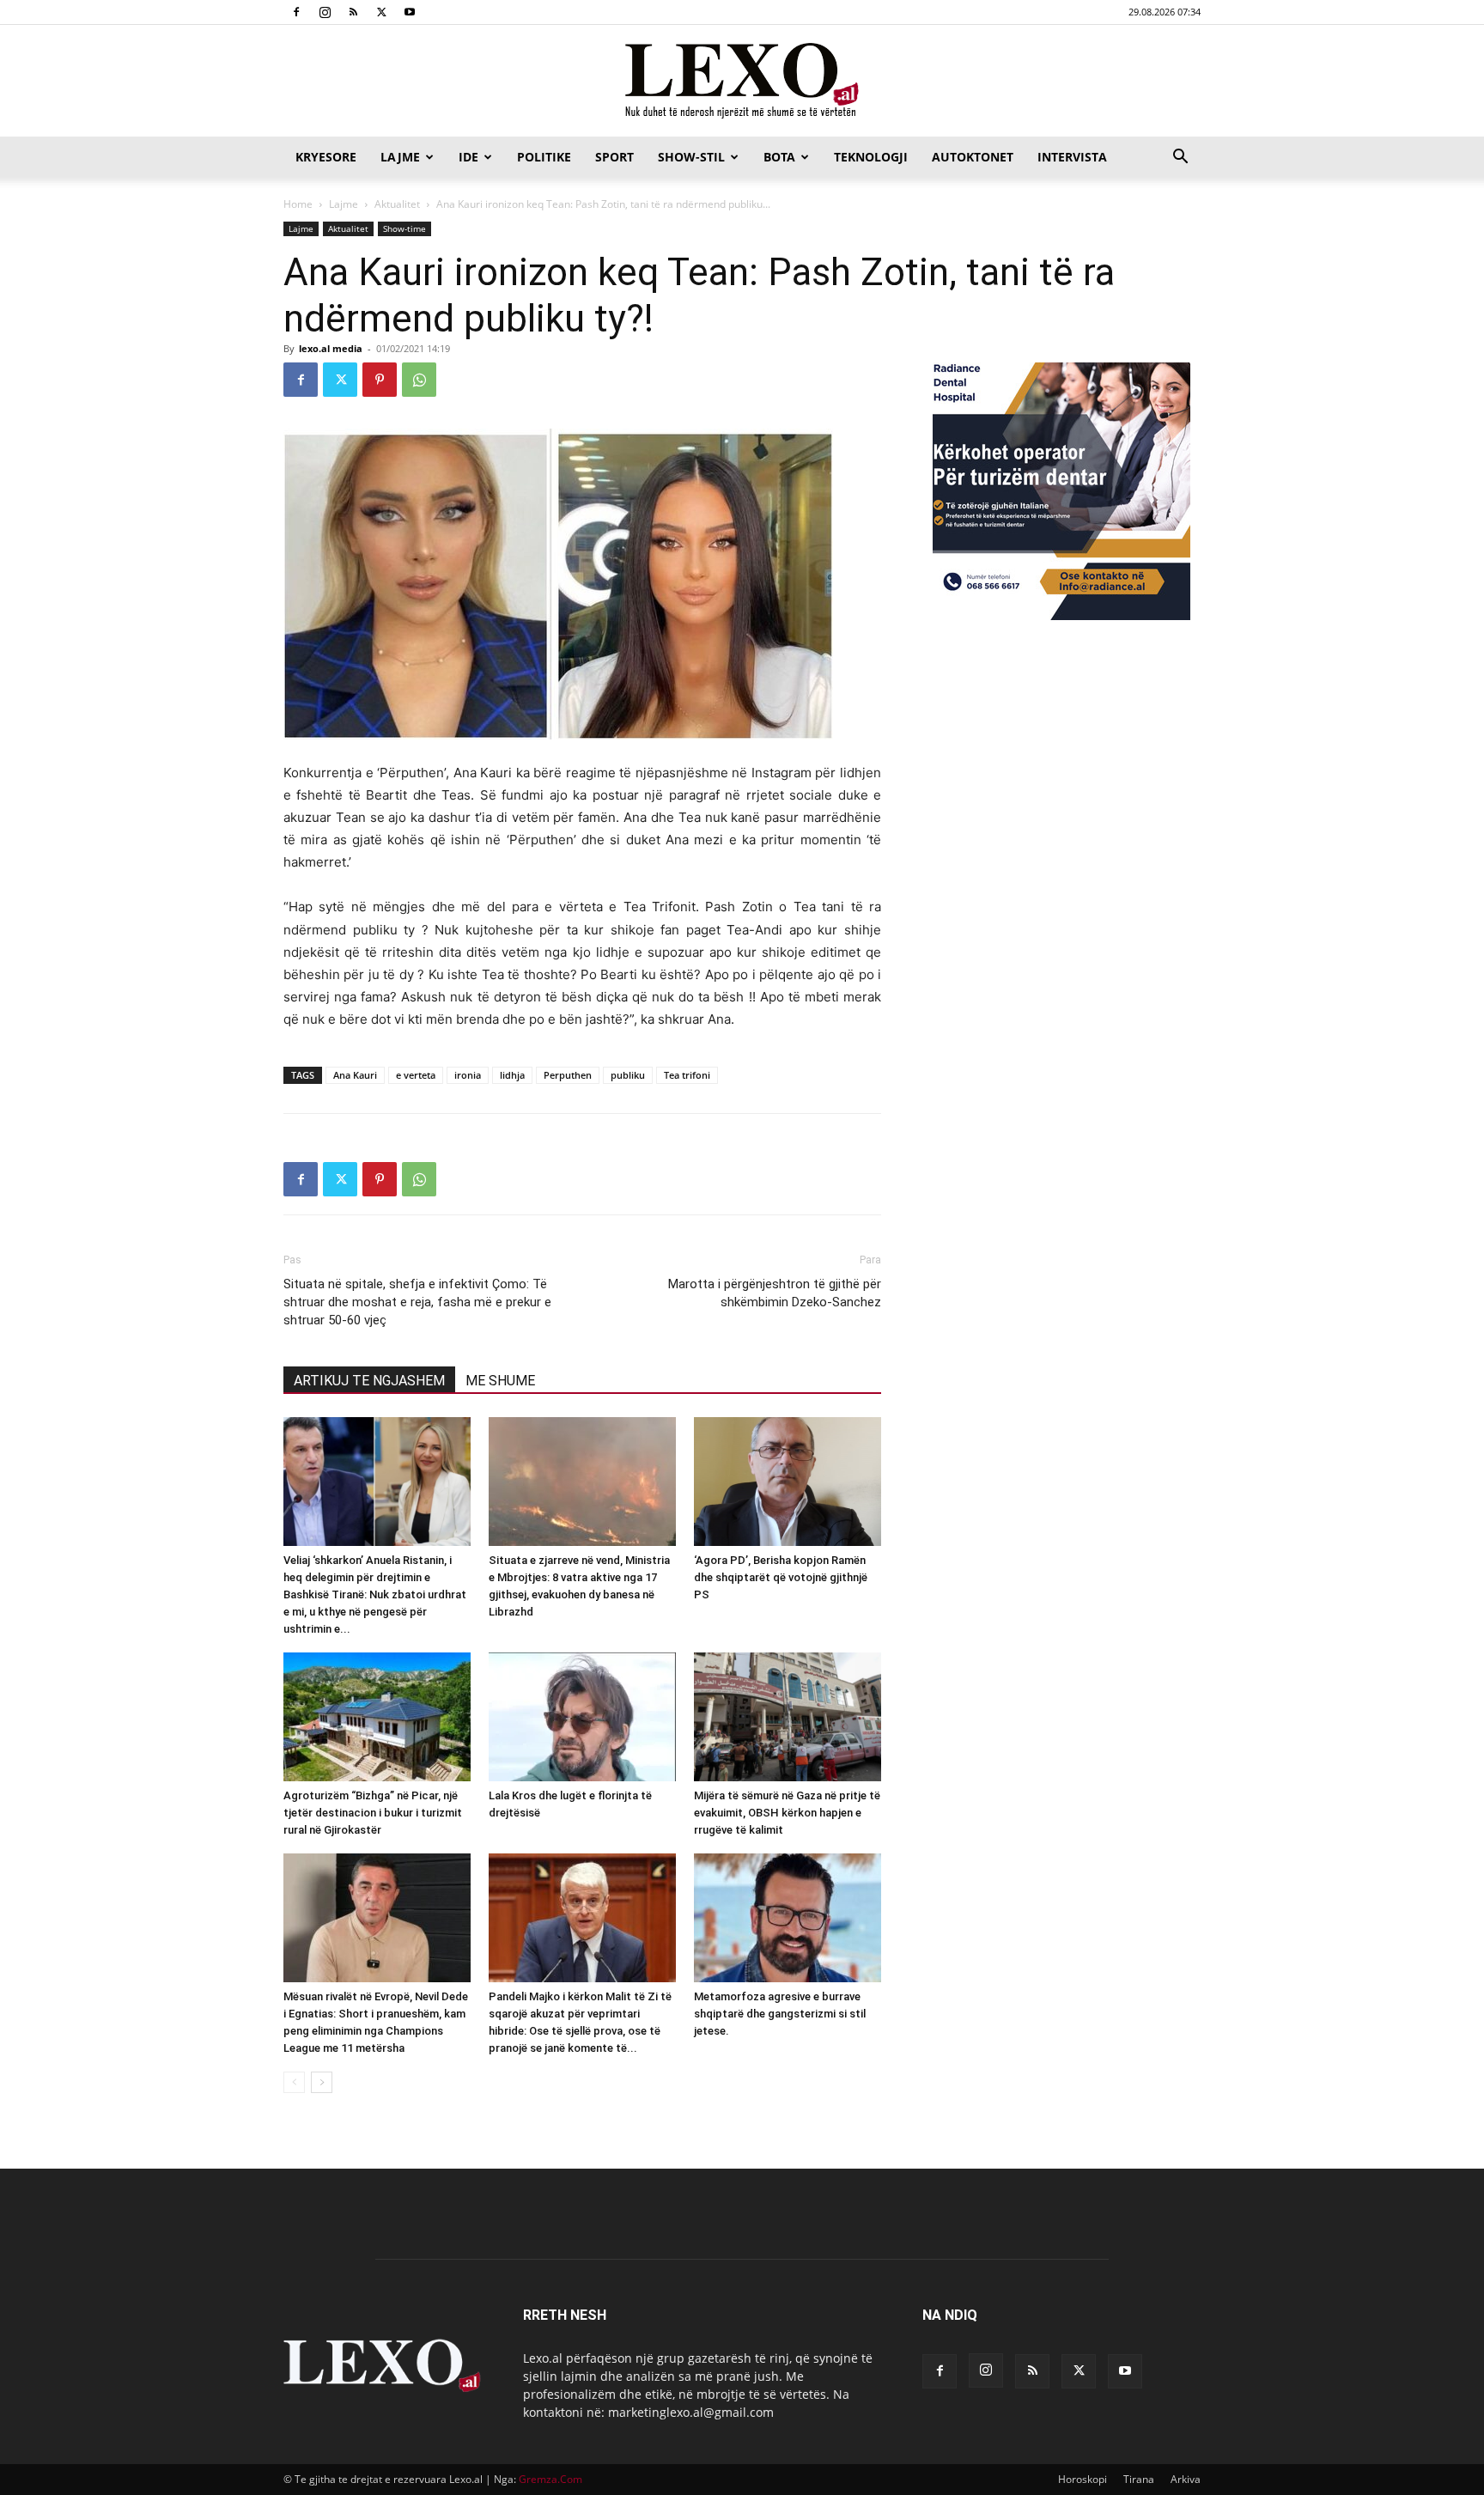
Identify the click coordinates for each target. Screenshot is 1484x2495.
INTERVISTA (1072, 157)
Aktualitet (397, 204)
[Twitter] (381, 12)
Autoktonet (973, 157)
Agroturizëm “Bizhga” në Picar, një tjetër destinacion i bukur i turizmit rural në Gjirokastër (373, 1813)
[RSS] (353, 12)
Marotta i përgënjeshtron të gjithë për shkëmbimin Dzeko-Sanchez (775, 1293)
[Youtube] (410, 12)
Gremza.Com (550, 2479)
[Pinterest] (380, 380)
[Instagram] (325, 12)
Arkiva (1186, 2479)
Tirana (1139, 2479)
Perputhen (568, 1075)
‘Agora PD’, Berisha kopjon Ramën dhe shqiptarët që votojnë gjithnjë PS (781, 1577)
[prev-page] (294, 2082)
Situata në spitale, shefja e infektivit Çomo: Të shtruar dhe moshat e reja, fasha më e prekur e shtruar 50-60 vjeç (417, 1302)
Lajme (400, 157)
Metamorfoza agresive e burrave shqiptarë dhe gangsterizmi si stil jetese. (780, 2014)
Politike (544, 157)
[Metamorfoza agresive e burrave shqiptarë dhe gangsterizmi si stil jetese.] (788, 1918)
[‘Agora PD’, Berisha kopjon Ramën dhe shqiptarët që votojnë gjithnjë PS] (788, 1482)
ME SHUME (500, 1381)
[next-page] (322, 2082)
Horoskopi (1083, 2479)
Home (298, 204)
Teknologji (871, 157)
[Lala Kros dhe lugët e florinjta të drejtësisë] (582, 1717)
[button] (1180, 158)
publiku (628, 1075)
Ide (468, 157)
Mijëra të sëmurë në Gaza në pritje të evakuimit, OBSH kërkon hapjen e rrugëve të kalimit (787, 1813)
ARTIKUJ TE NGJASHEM (369, 1381)
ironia (468, 1075)
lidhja (512, 1075)
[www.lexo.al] (742, 82)
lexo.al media (331, 348)
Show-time (404, 228)
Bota (779, 157)
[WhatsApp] (419, 380)
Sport (614, 157)
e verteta (416, 1075)
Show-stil (691, 157)
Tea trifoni (687, 1075)
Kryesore (326, 157)
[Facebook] (296, 12)
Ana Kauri (355, 1075)
